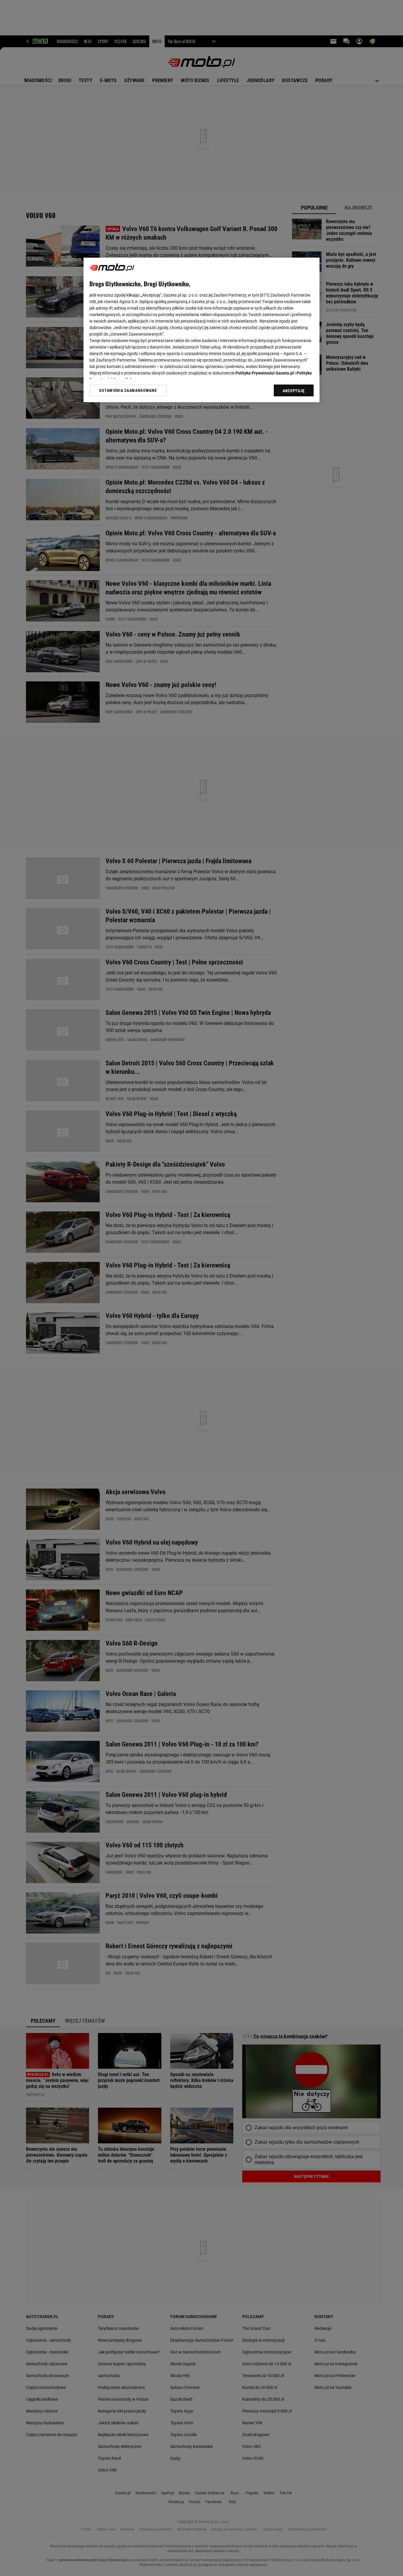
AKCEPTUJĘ (294, 391)
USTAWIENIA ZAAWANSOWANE (128, 390)
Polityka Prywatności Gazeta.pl (265, 373)
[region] (201, 330)
